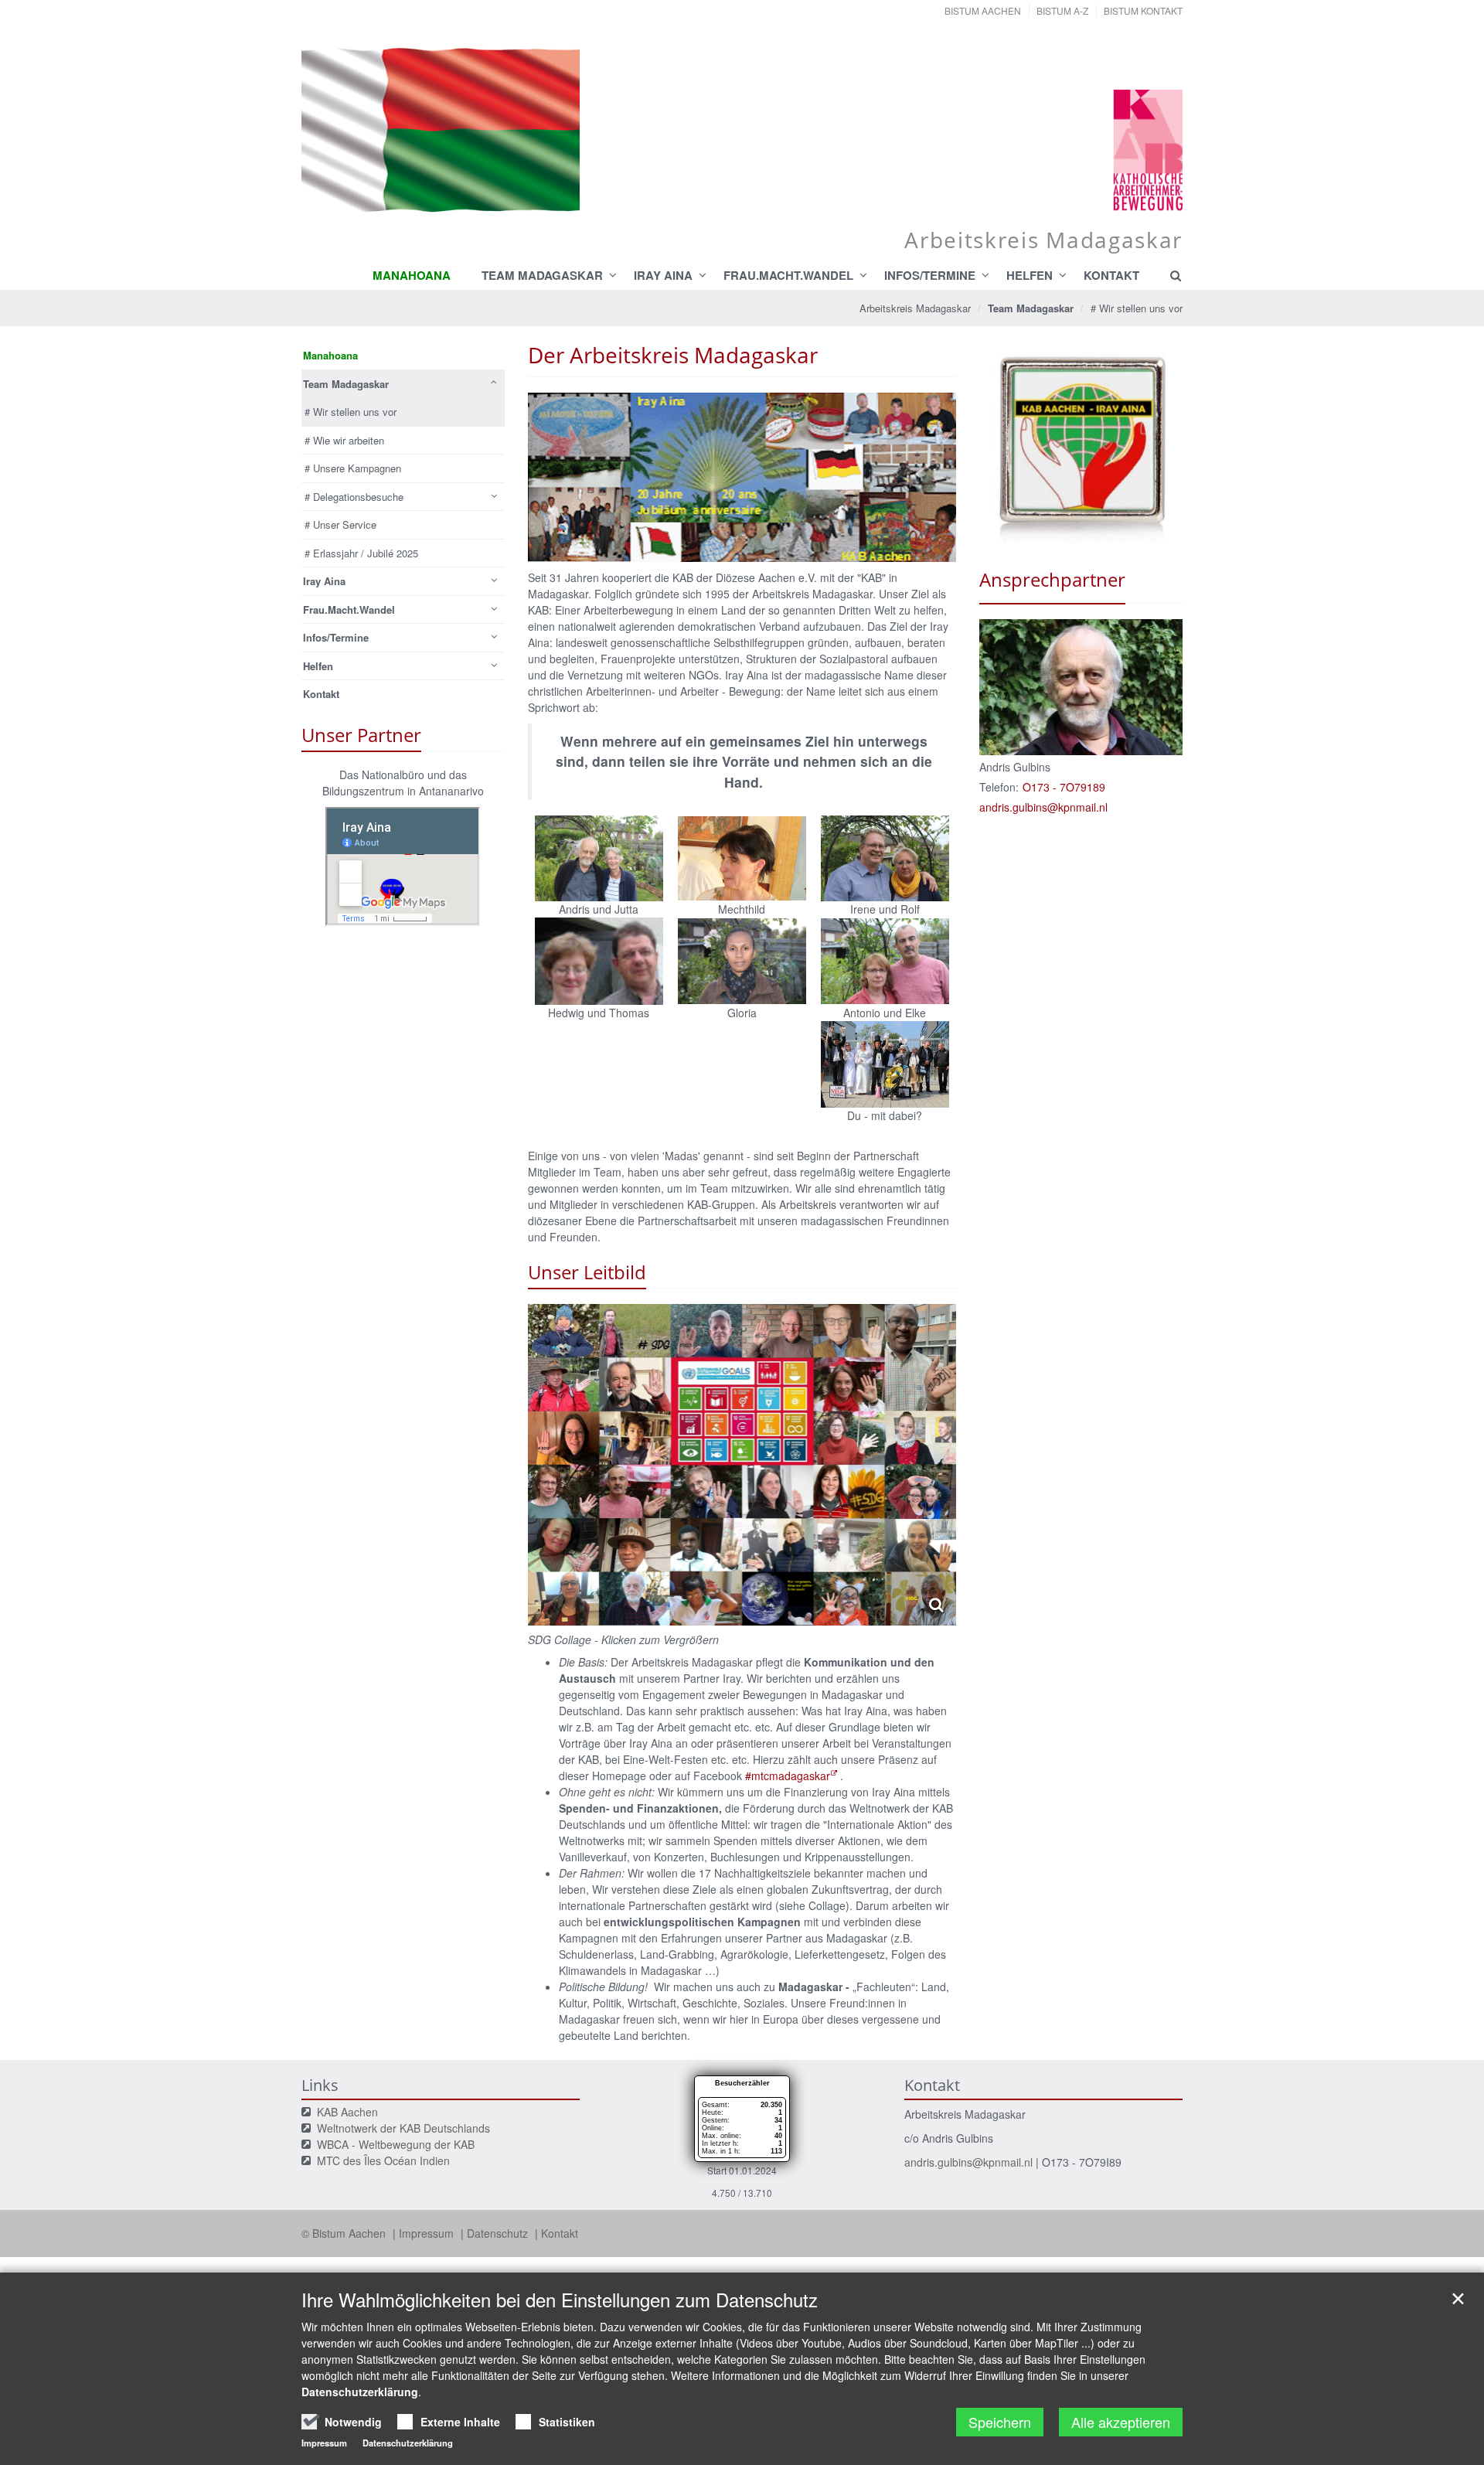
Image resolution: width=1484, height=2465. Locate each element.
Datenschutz (499, 2233)
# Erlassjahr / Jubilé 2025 (361, 553)
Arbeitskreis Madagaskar (915, 308)
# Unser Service (340, 524)
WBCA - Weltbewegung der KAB (396, 2144)
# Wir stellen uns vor (1137, 308)
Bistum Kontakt (1143, 10)
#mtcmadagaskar (788, 1776)
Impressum (428, 2233)
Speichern (1000, 2422)
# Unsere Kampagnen (353, 468)
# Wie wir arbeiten (344, 440)
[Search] (1169, 275)
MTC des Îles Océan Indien (383, 2160)
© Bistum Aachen (345, 2233)
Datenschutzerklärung (360, 2392)
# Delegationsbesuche (354, 497)
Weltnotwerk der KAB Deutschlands (403, 2128)
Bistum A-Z (1062, 10)
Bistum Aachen (983, 10)
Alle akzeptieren (1121, 2422)
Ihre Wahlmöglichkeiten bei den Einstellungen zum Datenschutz (560, 2300)
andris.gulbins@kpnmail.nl (968, 2162)
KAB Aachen (347, 2112)
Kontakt (560, 2233)
